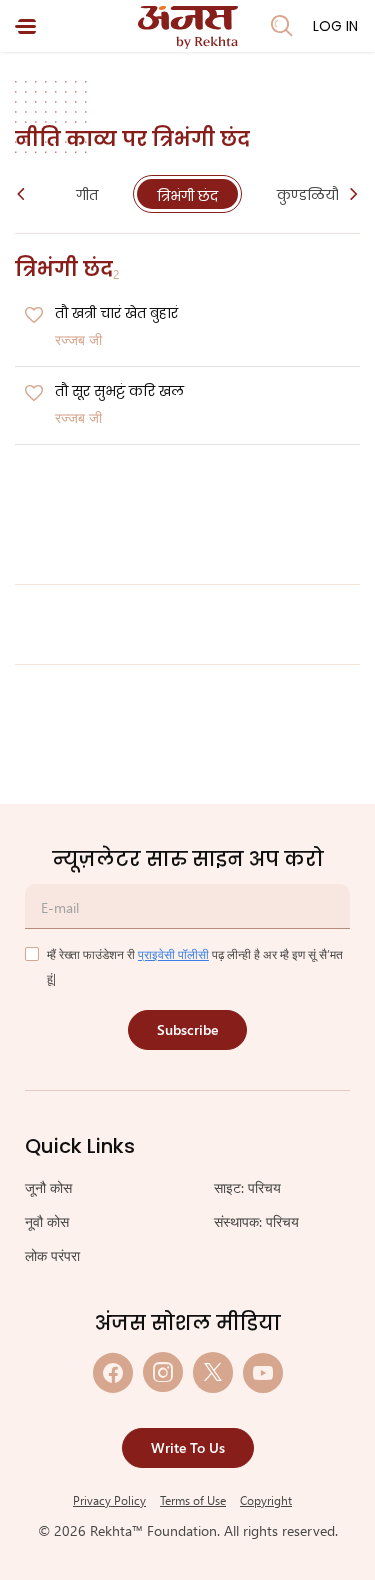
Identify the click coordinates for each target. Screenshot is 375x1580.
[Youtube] (263, 1372)
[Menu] (25, 26)
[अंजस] (188, 27)
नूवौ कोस (47, 1221)
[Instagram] (163, 1372)
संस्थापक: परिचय (256, 1221)
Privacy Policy (109, 1500)
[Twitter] (213, 1372)
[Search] (282, 26)
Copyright (266, 1500)
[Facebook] (113, 1372)
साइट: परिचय (247, 1187)
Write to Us (188, 1447)
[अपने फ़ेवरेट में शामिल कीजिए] (34, 316)
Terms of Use (193, 1500)
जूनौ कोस (48, 1187)
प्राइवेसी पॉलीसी (173, 954)
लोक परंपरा (52, 1255)
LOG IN (335, 26)
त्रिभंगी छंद (187, 196)
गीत (87, 195)
